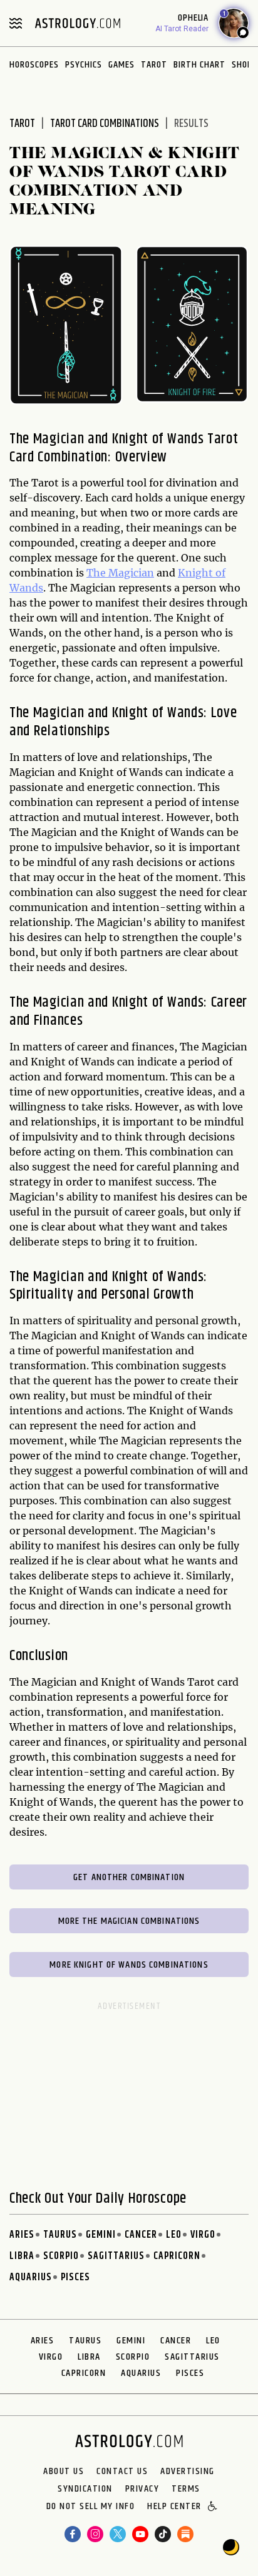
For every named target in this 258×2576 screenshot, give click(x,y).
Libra (22, 2256)
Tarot (154, 65)
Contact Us (122, 2472)
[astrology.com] (78, 23)
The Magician (120, 573)
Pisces (75, 2277)
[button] (213, 2507)
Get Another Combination (129, 1877)
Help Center (174, 2507)
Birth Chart (199, 65)
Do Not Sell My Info (91, 2507)
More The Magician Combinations (129, 1921)
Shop (242, 65)
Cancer (141, 2235)
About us (64, 2472)
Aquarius (31, 2277)
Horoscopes (34, 65)
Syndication (85, 2489)
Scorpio (61, 2256)
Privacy (142, 2489)
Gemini (101, 2235)
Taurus (60, 2235)
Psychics (84, 65)
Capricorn (177, 2256)
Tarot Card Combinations (105, 124)
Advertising (188, 2472)
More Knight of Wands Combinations (129, 1965)
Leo (174, 2235)
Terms (186, 2489)
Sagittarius (116, 2256)
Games (121, 65)
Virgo (203, 2235)
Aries (22, 2235)
